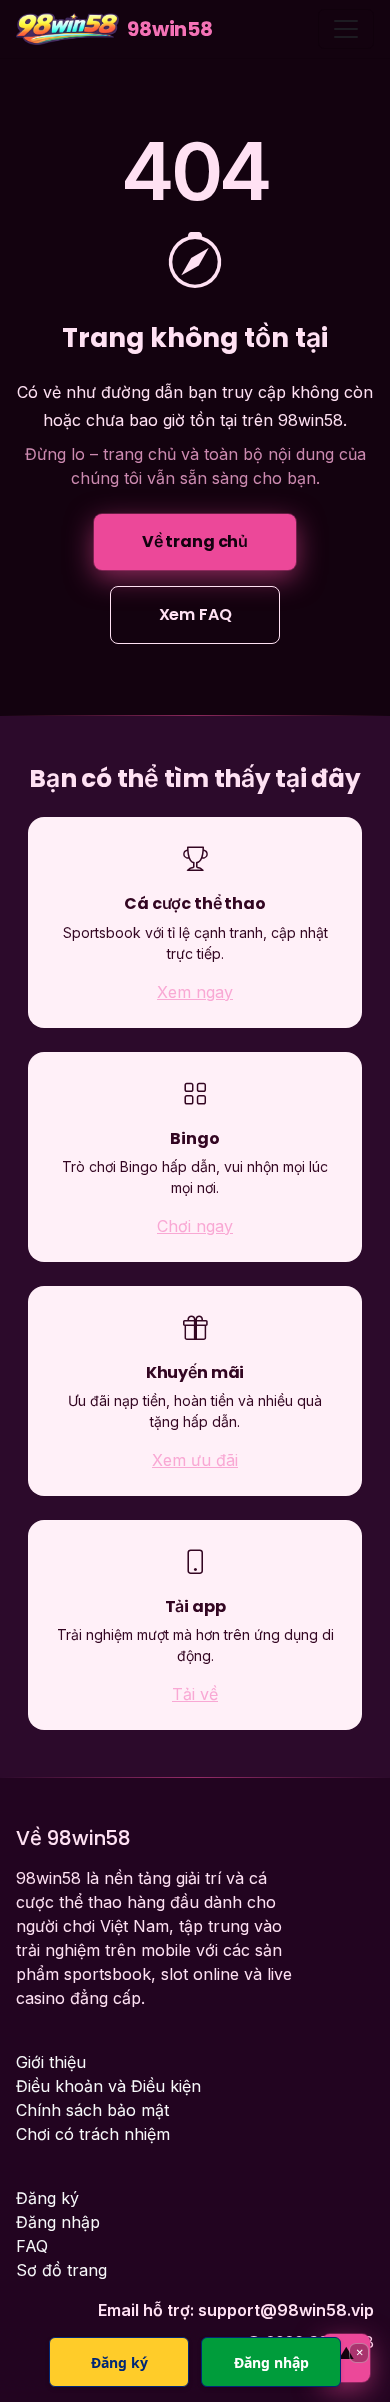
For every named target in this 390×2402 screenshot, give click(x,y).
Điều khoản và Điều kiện (108, 2086)
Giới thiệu (51, 2062)
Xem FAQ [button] (195, 614)
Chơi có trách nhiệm (93, 2134)
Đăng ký (47, 2198)
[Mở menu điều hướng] (346, 29)
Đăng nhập (58, 2222)
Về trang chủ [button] (195, 541)
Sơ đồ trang (61, 2270)
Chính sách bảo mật (92, 2110)
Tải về (195, 1694)
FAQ (32, 2246)
